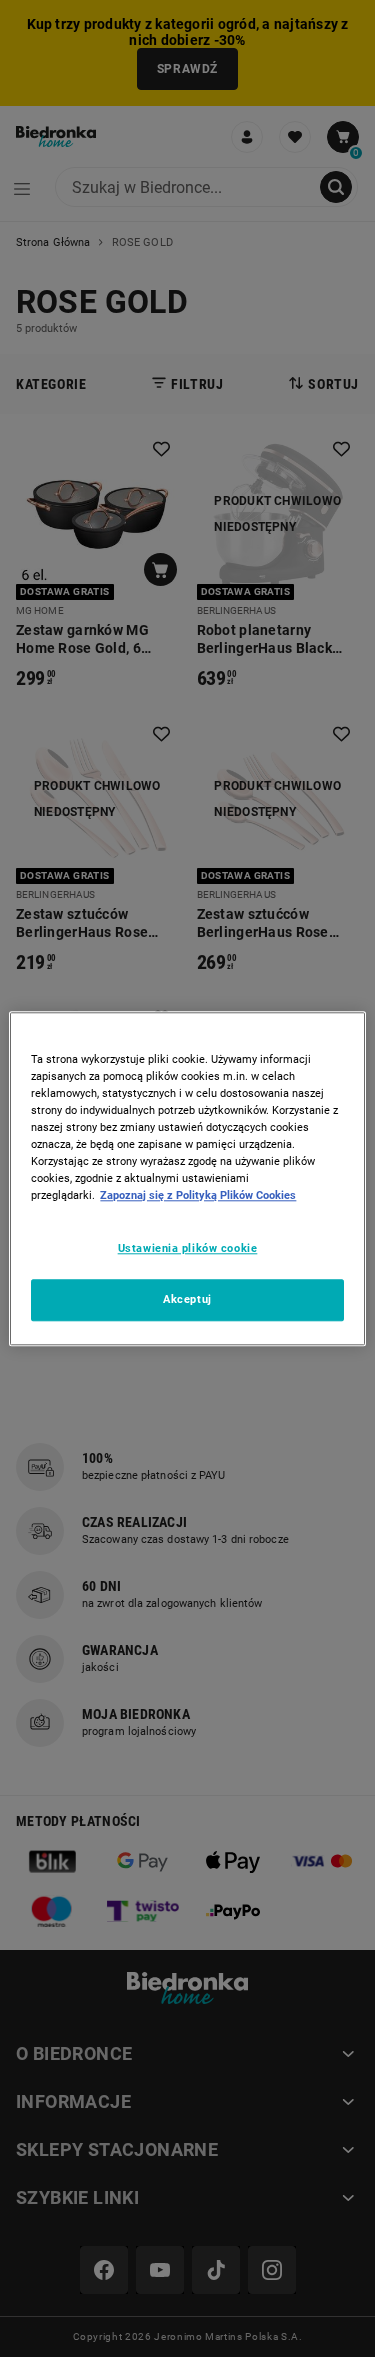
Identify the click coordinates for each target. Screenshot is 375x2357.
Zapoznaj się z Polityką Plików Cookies (198, 1195)
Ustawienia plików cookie (188, 1248)
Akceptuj (187, 1299)
